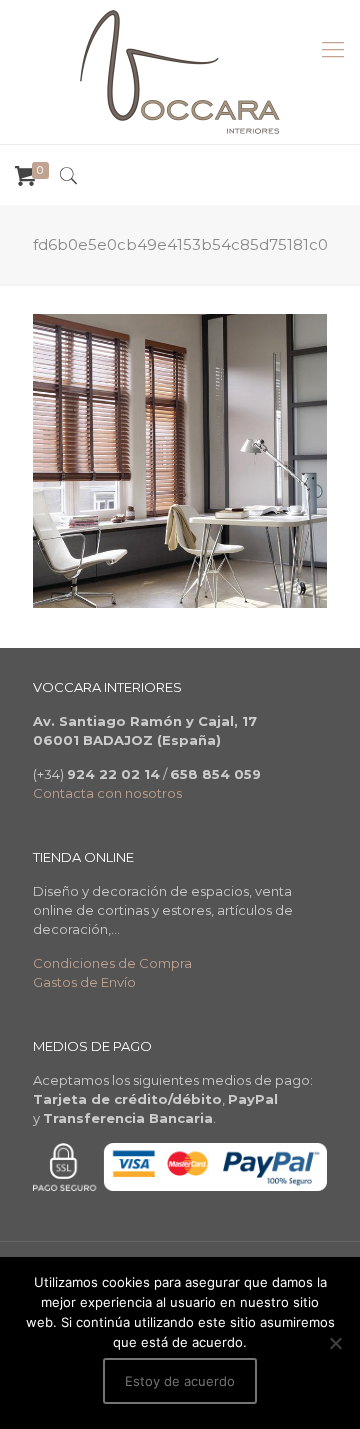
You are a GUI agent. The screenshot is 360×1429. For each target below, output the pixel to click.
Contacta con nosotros (107, 793)
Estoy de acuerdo (180, 1381)
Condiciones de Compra (112, 963)
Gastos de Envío (84, 982)
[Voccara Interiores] (180, 72)
